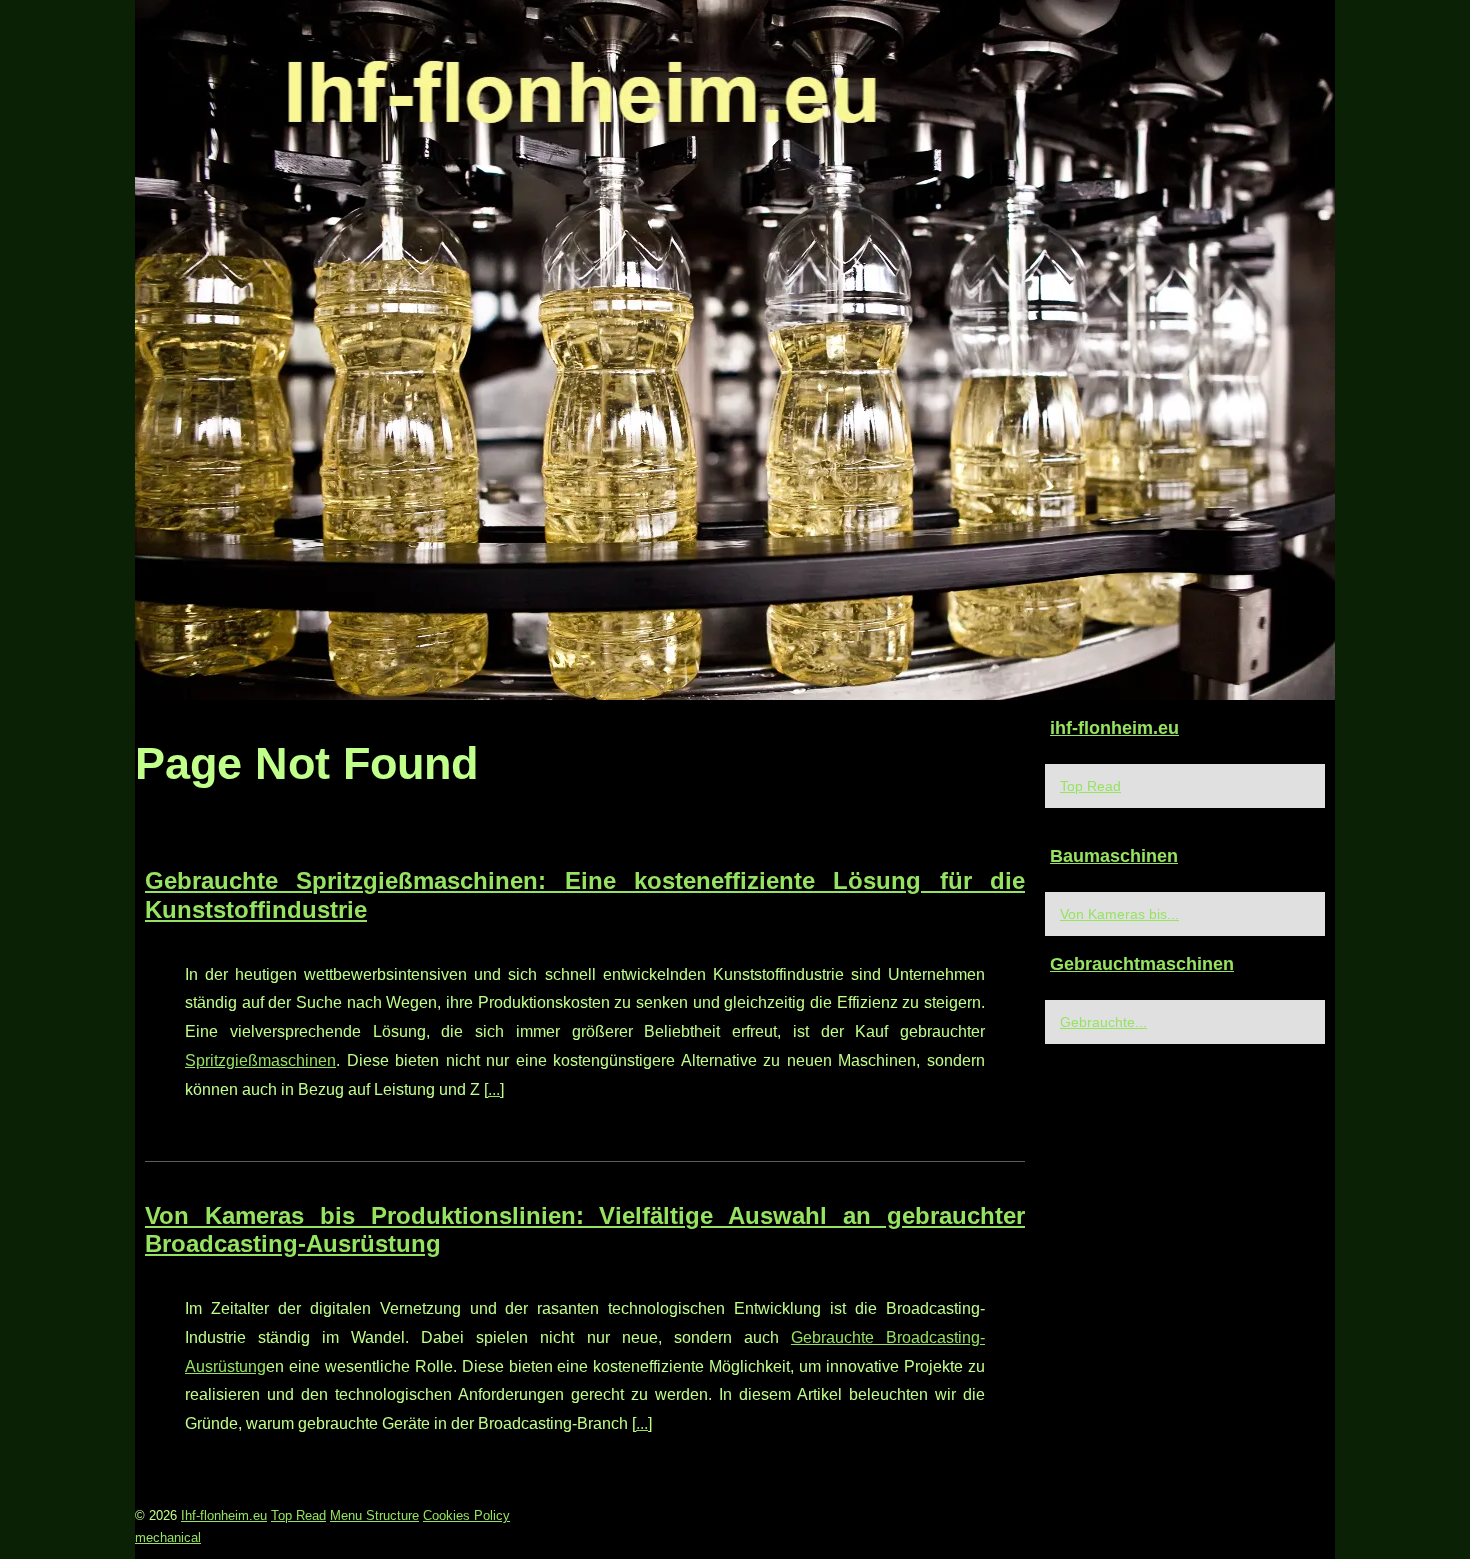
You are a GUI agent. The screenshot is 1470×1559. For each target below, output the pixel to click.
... (494, 1089)
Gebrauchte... (1103, 1022)
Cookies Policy (466, 1515)
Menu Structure (374, 1515)
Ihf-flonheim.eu (224, 1515)
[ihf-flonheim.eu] (735, 350)
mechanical (168, 1537)
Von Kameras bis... (1119, 914)
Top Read (1090, 786)
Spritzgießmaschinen (260, 1060)
